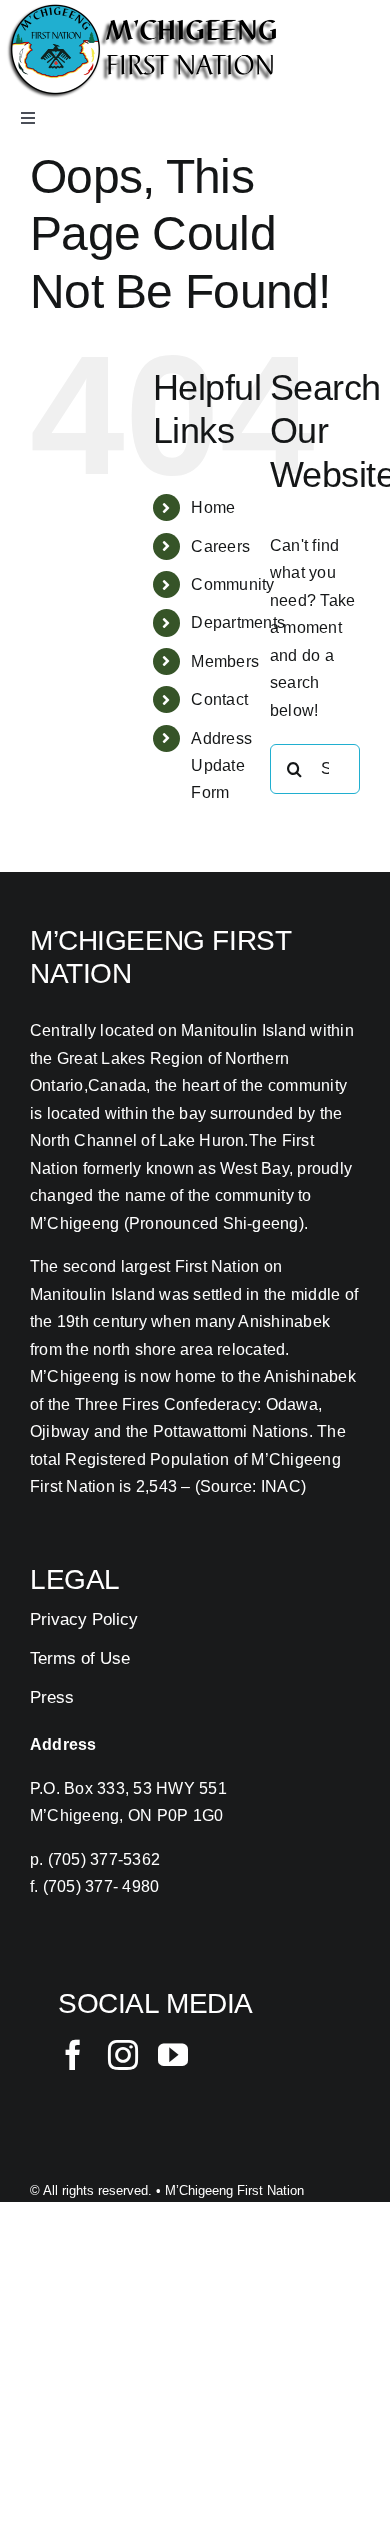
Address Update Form (221, 765)
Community (232, 584)
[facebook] (73, 2055)
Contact (219, 699)
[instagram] (123, 2055)
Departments (238, 622)
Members (225, 661)
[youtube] (173, 2055)
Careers (220, 546)
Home (213, 507)
